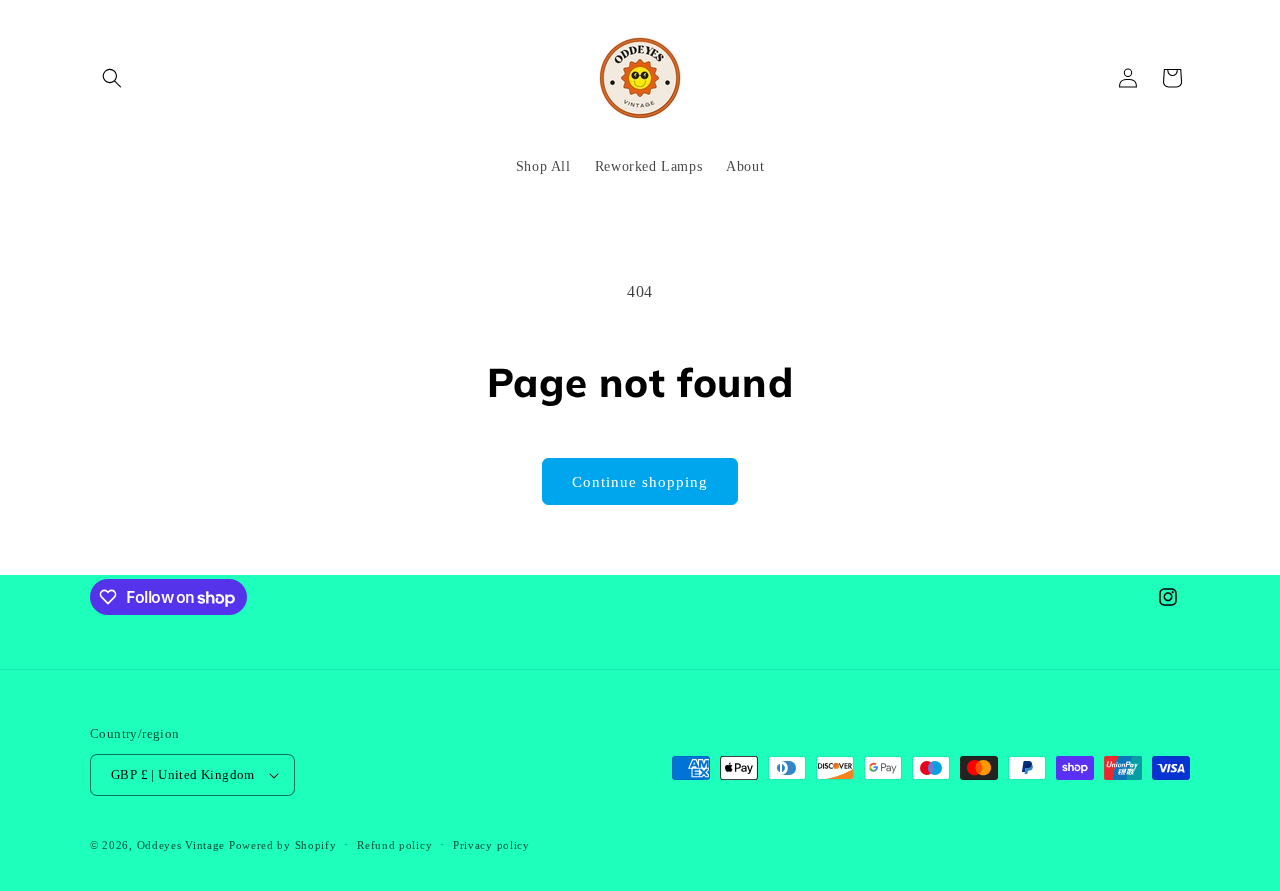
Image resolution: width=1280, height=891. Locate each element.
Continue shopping (640, 482)
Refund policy (394, 845)
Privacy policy (491, 845)
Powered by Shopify (283, 845)
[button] (112, 78)
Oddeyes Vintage (181, 845)
